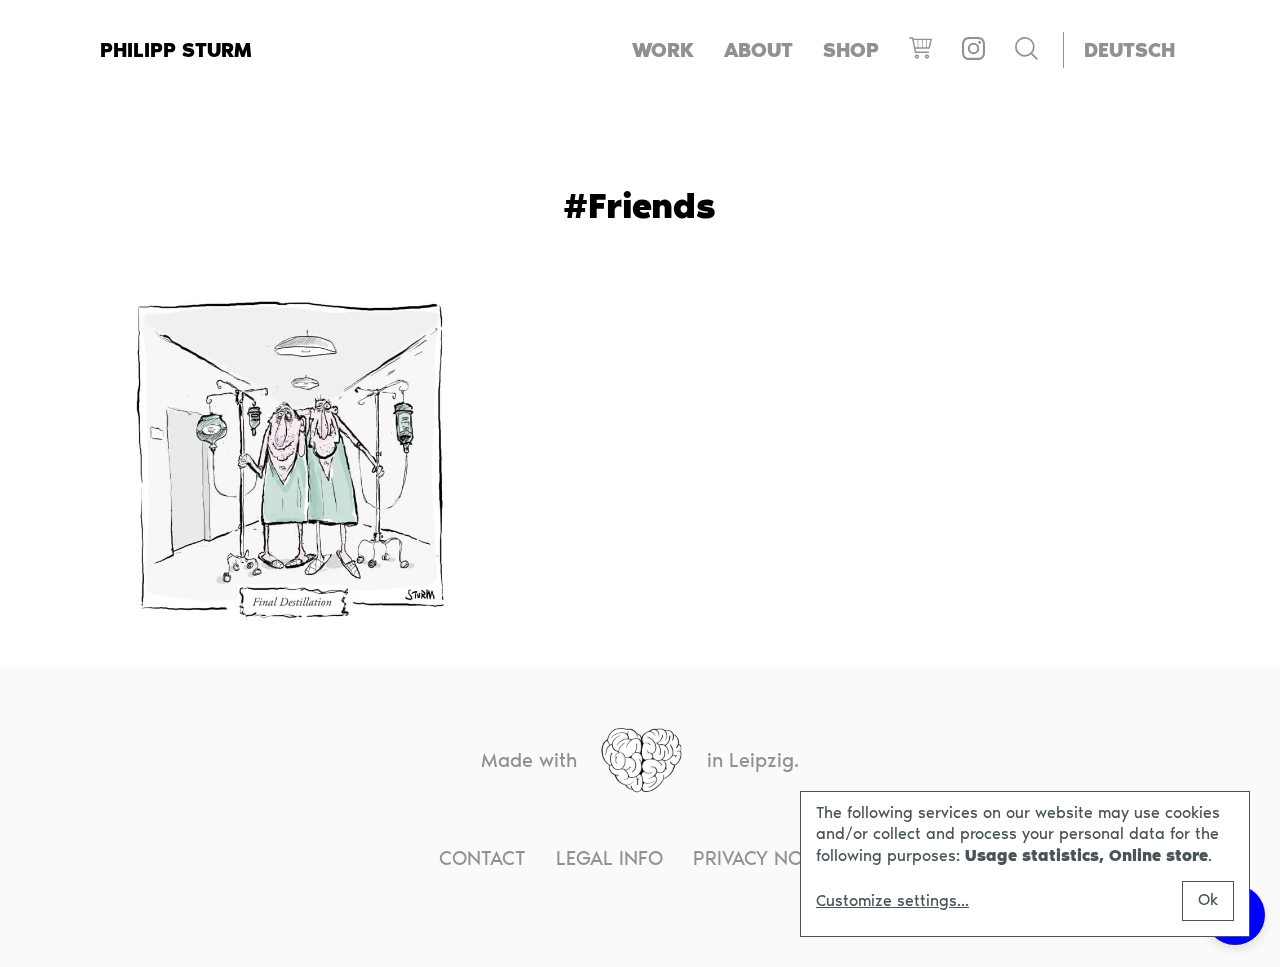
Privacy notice (767, 858)
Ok (1208, 899)
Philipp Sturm (176, 50)
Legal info (609, 858)
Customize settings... (892, 901)
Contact (482, 858)
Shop (851, 50)
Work (663, 50)
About (758, 50)
